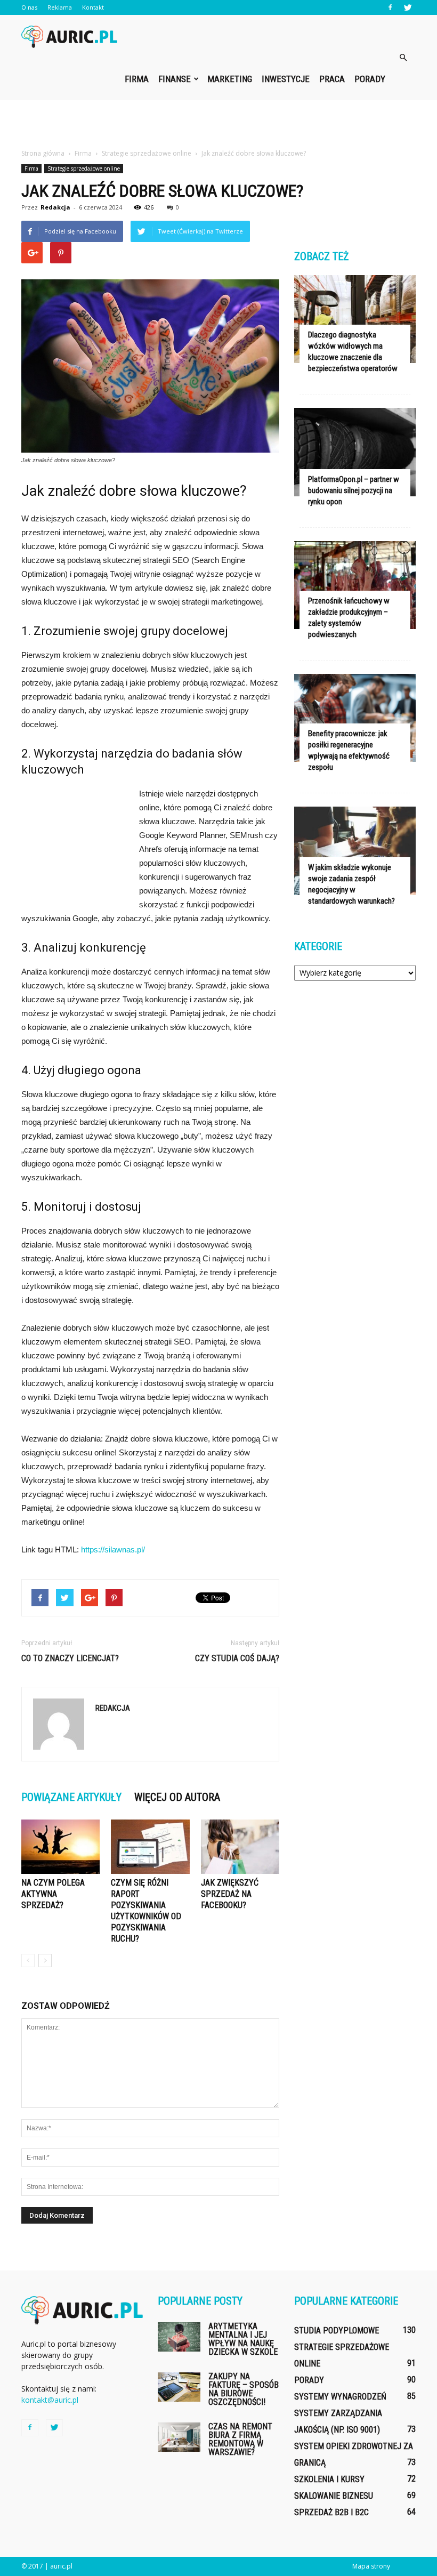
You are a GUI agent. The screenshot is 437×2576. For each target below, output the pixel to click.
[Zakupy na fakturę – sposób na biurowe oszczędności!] (179, 2387)
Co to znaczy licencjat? (70, 1658)
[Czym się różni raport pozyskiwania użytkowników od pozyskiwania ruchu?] (150, 1846)
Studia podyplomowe (337, 2331)
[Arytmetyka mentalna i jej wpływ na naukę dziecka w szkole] (179, 2337)
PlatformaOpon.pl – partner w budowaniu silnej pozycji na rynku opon (354, 490)
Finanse (175, 79)
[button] (403, 58)
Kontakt (93, 7)
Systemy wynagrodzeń (340, 2397)
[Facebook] (390, 7)
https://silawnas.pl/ (113, 1549)
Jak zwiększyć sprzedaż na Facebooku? (230, 1894)
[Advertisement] (218, 124)
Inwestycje (286, 79)
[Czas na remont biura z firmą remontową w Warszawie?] (179, 2437)
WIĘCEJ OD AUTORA (177, 1797)
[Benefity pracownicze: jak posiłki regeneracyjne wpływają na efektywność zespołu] (355, 718)
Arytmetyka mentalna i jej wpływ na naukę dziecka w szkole (243, 2339)
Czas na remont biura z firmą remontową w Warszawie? (240, 2439)
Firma (137, 79)
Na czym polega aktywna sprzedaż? (53, 1894)
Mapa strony (371, 2566)
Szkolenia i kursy (329, 2479)
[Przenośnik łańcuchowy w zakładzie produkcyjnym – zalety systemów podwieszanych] (355, 585)
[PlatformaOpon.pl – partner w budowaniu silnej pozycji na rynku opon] (355, 452)
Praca (332, 79)
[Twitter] (408, 7)
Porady (370, 79)
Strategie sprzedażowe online (84, 168)
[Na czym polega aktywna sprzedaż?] (60, 1846)
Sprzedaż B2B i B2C (331, 2512)
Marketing (230, 79)
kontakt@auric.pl (50, 2400)
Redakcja (55, 207)
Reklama (60, 7)
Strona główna (43, 153)
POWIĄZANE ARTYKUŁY (71, 1797)
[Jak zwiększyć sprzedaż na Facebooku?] (240, 1846)
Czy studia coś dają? (237, 1658)
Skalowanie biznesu (334, 2496)
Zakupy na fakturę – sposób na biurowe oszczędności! (244, 2389)
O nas (29, 7)
